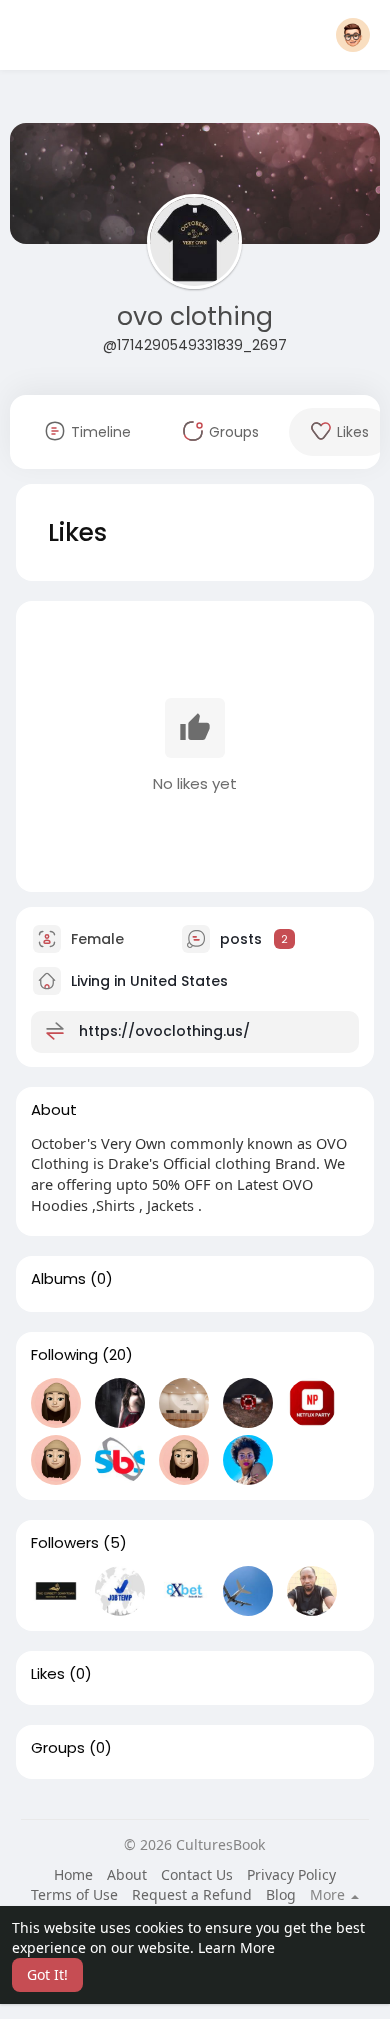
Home (73, 1874)
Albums (58, 1279)
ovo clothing (195, 316)
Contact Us (197, 1874)
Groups (58, 1748)
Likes (48, 1674)
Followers (65, 1543)
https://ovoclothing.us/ (164, 1030)
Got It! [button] (47, 1974)
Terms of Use (74, 1894)
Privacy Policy (291, 1874)
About (127, 1874)
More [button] (329, 1895)
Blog (281, 1894)
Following (64, 1355)
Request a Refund (192, 1894)
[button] (353, 35)
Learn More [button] (236, 1947)
